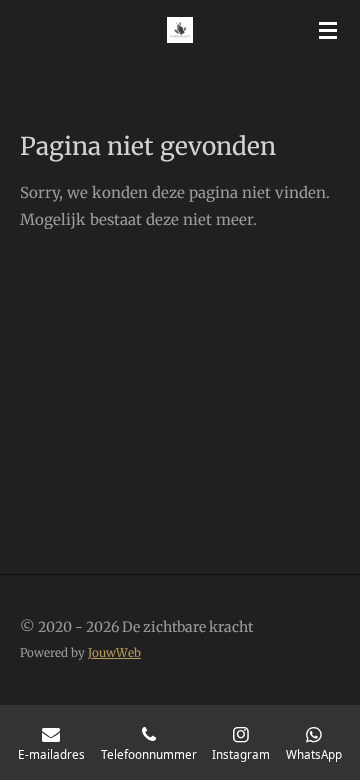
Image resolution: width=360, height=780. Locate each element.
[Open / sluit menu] (328, 30)
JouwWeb (114, 653)
